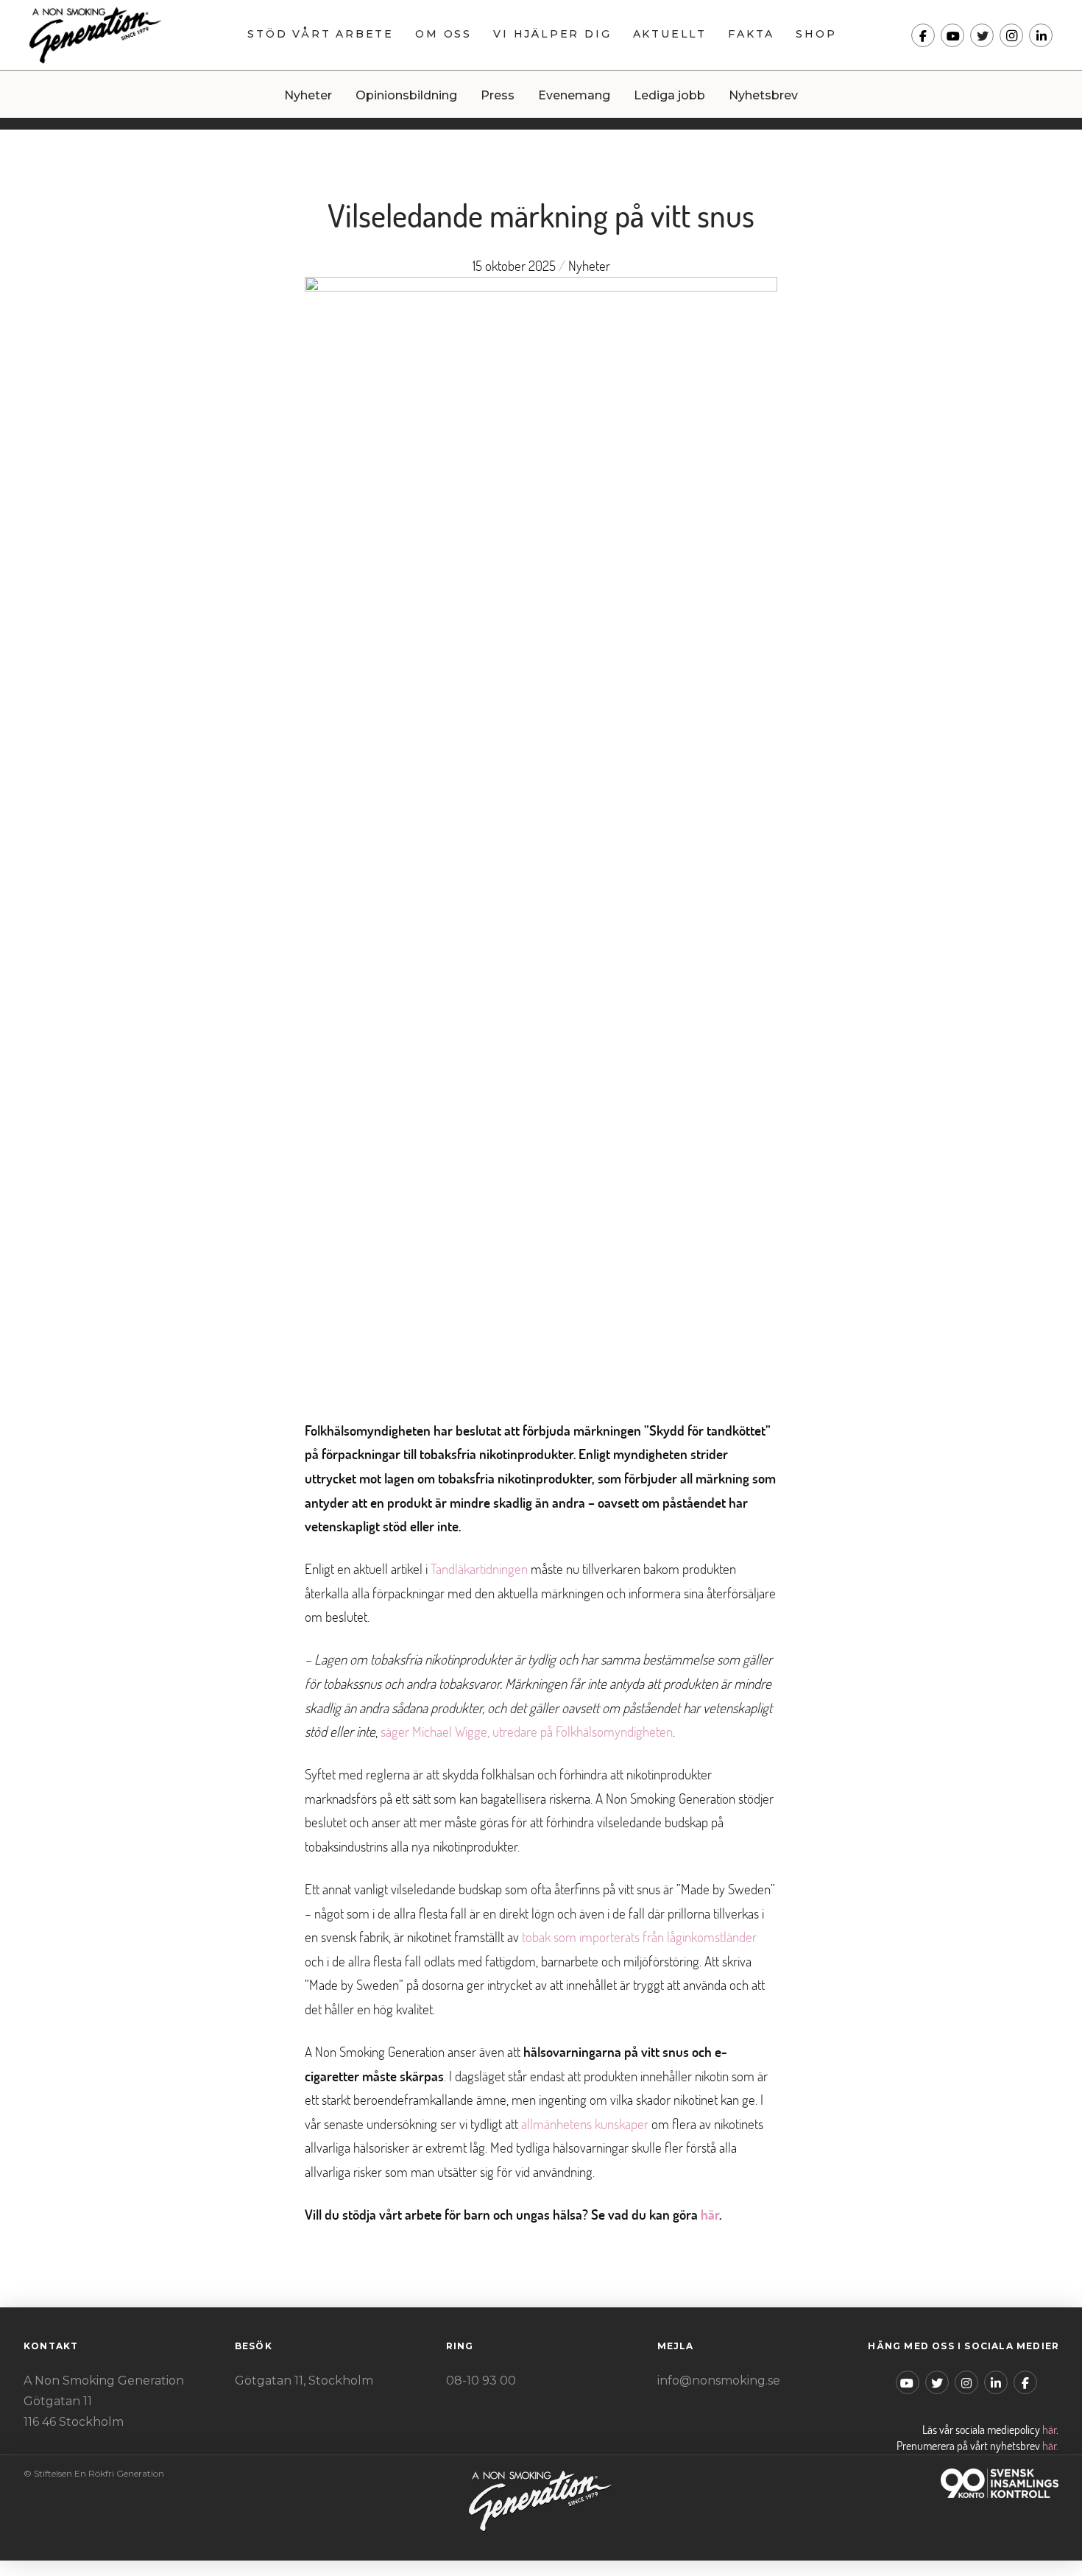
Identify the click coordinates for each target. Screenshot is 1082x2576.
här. (1050, 2446)
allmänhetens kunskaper (585, 2124)
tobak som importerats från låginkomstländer (639, 1937)
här (710, 2214)
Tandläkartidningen (479, 1568)
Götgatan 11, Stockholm (304, 2381)
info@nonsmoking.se (719, 2381)
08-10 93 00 (481, 2381)
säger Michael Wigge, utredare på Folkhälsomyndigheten (527, 1731)
